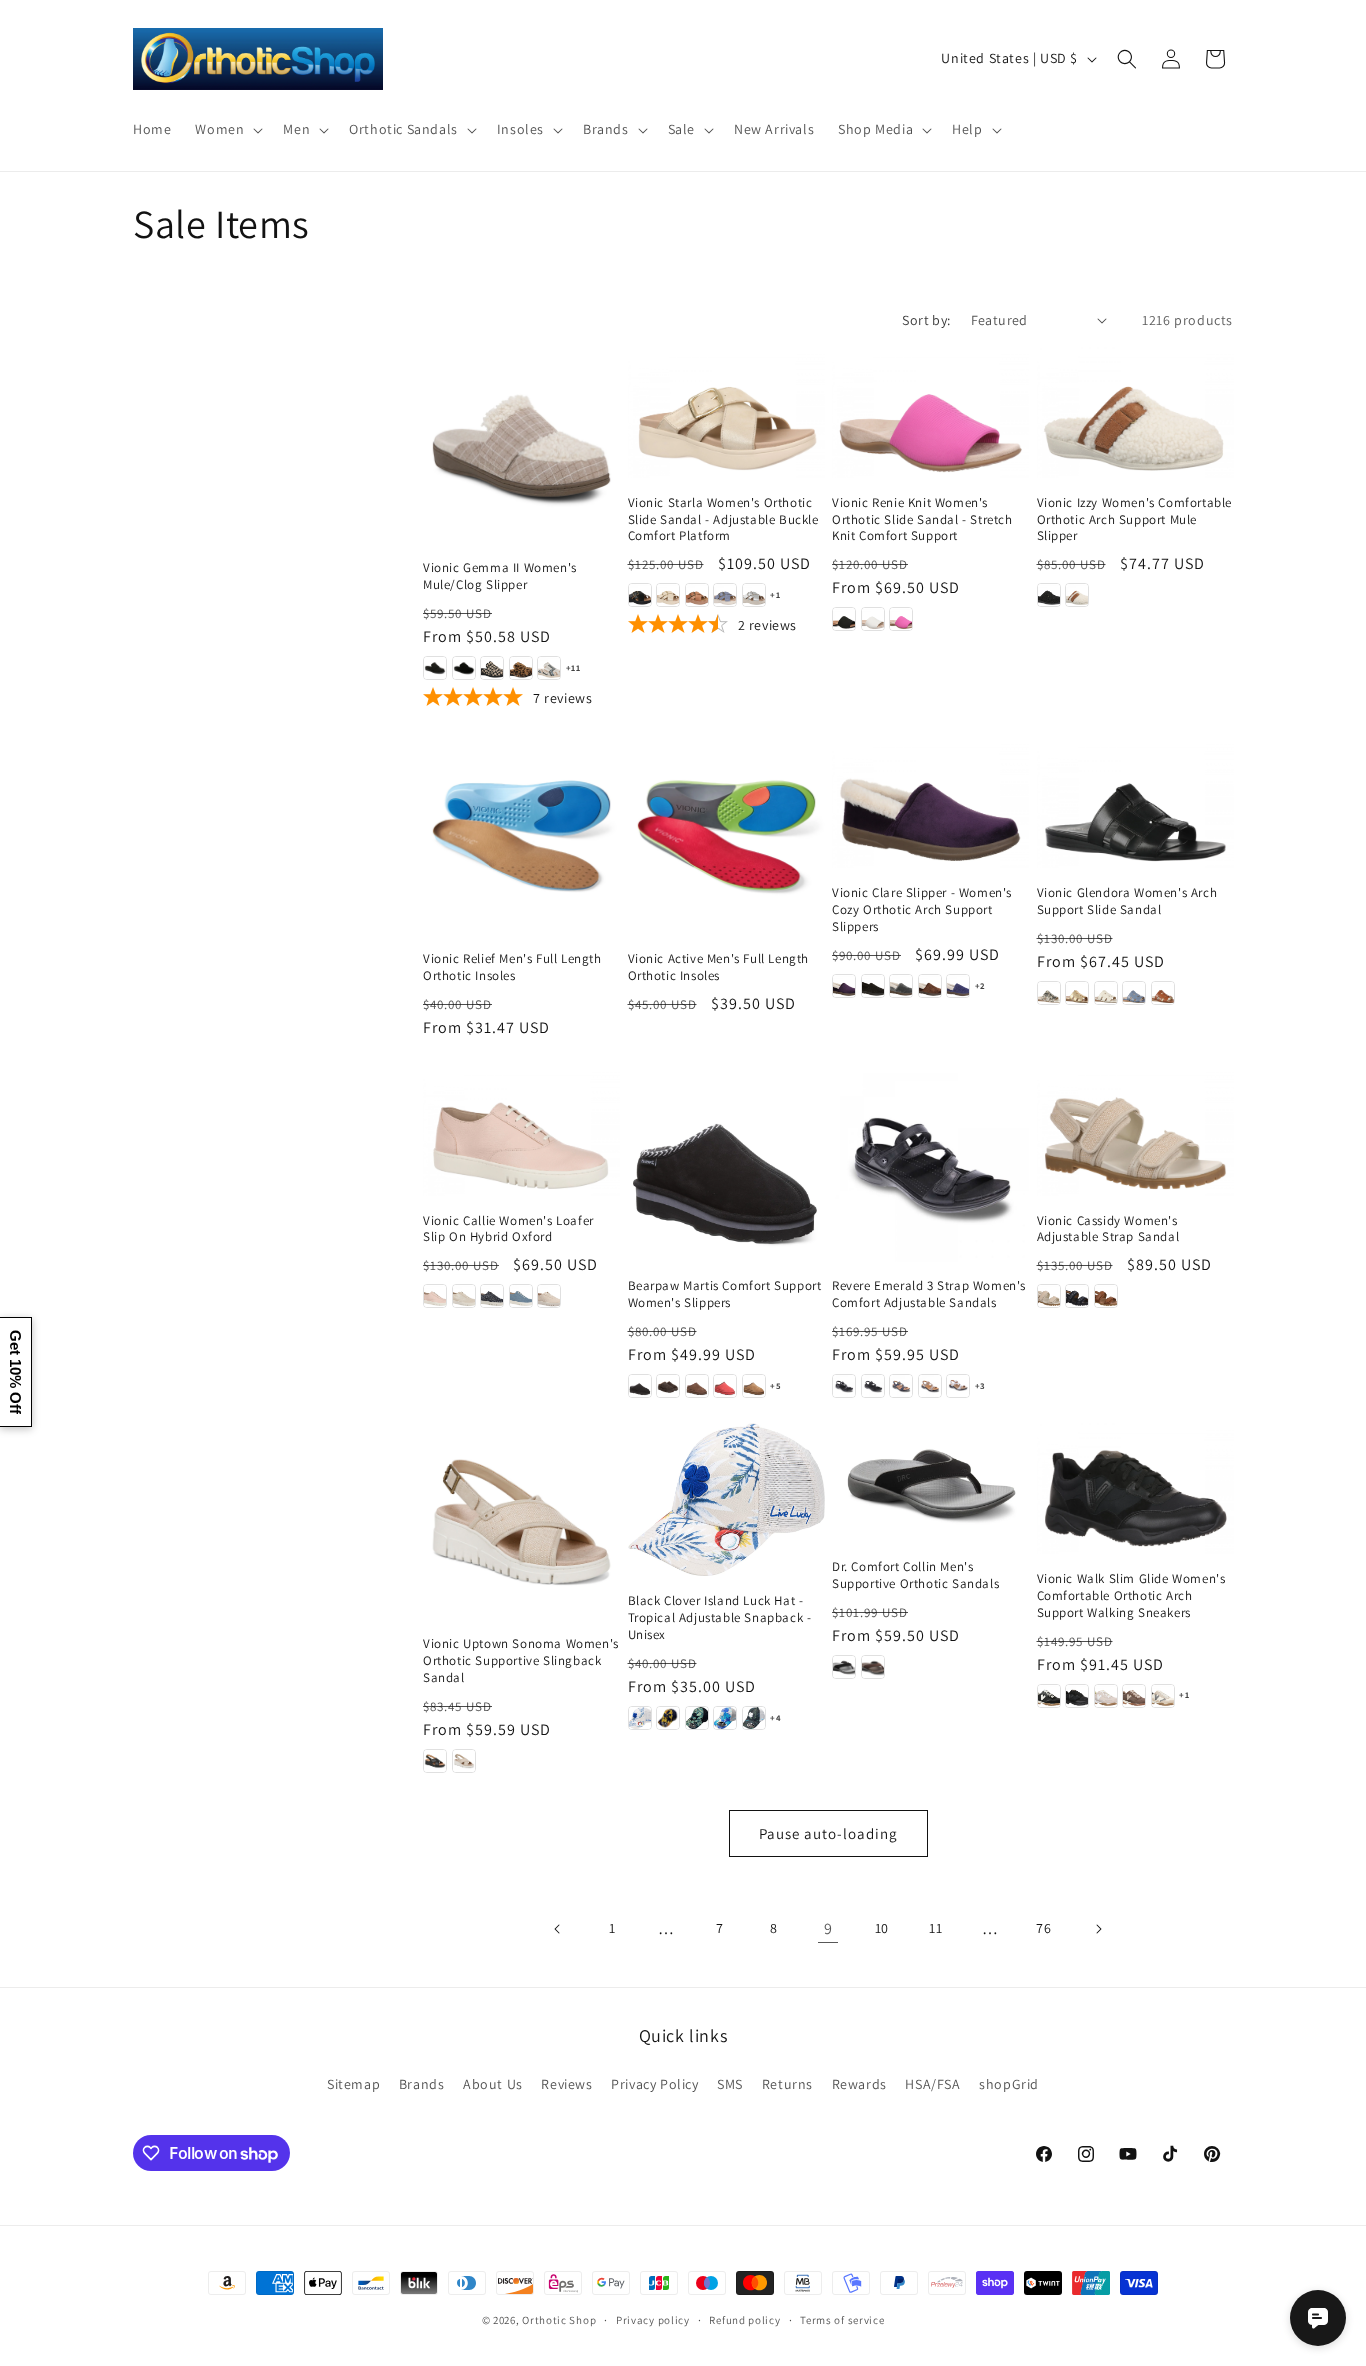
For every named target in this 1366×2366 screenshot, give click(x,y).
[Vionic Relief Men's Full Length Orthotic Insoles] (521, 835)
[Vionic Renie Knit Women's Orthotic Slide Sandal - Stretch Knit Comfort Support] (930, 412)
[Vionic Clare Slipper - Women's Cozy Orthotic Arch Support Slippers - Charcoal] (901, 986)
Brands (422, 2084)
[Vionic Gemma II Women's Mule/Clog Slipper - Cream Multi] (549, 668)
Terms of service (842, 2320)
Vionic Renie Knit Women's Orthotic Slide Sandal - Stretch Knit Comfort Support (922, 520)
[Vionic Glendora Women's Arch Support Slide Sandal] (1135, 802)
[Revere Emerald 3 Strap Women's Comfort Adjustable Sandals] (930, 1163)
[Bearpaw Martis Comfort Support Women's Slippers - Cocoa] (697, 1386)
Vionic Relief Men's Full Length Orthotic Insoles (512, 967)
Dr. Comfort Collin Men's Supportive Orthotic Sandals (915, 1575)
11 (935, 1928)
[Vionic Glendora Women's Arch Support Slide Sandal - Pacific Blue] (1134, 993)
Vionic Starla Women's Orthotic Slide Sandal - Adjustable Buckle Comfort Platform (723, 520)
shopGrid (1009, 2084)
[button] (227, 129)
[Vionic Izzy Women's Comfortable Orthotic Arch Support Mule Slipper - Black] (1049, 595)
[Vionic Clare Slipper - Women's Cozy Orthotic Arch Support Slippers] (930, 802)
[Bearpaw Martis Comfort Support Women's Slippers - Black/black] (640, 1386)
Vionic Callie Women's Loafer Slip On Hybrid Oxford (508, 1229)
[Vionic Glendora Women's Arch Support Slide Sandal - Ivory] (1106, 993)
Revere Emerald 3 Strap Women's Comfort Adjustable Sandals (929, 1294)
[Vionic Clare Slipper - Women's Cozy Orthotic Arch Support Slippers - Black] (873, 986)
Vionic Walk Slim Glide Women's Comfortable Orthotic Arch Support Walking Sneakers (1131, 1596)
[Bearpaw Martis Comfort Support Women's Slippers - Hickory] (754, 1386)
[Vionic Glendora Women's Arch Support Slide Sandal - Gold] (1077, 993)
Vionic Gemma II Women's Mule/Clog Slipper (500, 576)
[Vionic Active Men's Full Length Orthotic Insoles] (726, 835)
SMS (730, 2084)
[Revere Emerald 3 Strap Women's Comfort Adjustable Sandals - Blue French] (901, 1386)
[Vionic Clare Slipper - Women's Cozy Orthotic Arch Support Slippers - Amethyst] (844, 986)
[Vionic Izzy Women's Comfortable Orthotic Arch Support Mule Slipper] (1135, 412)
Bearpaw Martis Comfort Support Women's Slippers (725, 1294)
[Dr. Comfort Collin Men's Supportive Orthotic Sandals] (930, 1482)
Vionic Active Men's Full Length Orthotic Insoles (719, 967)
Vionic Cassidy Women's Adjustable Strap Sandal (1108, 1229)
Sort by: (926, 320)
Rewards (859, 2084)
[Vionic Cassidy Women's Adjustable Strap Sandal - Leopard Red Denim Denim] (1077, 1296)
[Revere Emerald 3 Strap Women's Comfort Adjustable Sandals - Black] (844, 1386)
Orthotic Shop (559, 2320)
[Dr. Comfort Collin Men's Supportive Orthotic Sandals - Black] (844, 1667)
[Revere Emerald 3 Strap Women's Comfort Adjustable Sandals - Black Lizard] (873, 1386)
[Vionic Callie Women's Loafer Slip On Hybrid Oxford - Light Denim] (521, 1296)
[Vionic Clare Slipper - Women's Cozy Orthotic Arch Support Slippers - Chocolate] (930, 986)
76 (1043, 1928)
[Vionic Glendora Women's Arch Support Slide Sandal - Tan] (1163, 993)
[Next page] (1098, 1929)
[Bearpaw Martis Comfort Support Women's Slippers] (726, 1163)
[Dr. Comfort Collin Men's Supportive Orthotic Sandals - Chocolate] (873, 1667)
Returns (787, 2084)
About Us (493, 2084)
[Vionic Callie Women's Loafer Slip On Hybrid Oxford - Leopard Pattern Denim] (492, 1296)
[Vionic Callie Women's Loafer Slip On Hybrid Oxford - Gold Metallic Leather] (464, 1296)
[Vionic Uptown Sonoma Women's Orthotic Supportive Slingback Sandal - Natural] (464, 1761)
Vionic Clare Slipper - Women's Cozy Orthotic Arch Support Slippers (922, 910)
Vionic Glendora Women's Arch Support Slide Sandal (1127, 901)
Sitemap (353, 2084)
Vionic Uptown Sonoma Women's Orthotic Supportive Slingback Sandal (521, 1661)
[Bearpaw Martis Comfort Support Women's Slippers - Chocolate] (668, 1386)
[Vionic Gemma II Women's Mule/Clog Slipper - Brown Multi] (521, 668)
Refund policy (744, 2320)
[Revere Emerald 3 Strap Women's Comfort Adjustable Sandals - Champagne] (930, 1386)
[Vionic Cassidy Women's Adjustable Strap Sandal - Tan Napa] (1106, 1296)
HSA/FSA (932, 2084)
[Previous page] (558, 1929)
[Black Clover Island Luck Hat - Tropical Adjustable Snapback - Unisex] (726, 1499)
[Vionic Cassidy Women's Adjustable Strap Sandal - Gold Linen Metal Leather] (1049, 1296)
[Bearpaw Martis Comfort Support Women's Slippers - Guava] (725, 1386)
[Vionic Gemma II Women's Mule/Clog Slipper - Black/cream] (492, 668)
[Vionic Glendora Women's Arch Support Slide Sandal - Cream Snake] (1049, 993)
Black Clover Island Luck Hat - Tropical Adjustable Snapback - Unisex (720, 1618)
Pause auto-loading (828, 1833)
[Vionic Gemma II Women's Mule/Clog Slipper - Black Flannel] (435, 668)
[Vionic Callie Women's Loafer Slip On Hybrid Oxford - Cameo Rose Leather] (435, 1296)
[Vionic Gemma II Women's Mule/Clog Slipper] (521, 445)
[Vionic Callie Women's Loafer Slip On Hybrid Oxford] (521, 1130)
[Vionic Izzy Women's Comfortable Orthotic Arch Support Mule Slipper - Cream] (1077, 595)
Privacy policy (653, 2320)
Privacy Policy (654, 2084)
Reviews (566, 2084)
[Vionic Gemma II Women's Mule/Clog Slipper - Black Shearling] (464, 668)
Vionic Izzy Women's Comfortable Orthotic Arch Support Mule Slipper (1135, 520)
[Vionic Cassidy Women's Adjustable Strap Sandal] (1135, 1130)
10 (882, 1928)
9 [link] (828, 1928)
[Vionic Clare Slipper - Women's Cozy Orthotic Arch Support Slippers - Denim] (958, 986)
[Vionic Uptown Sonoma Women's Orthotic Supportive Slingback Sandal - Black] (435, 1761)
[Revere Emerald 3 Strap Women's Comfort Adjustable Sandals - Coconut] (958, 1386)
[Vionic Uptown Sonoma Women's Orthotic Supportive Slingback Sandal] (521, 1521)
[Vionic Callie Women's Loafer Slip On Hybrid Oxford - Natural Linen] (549, 1296)
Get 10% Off (15, 1372)
